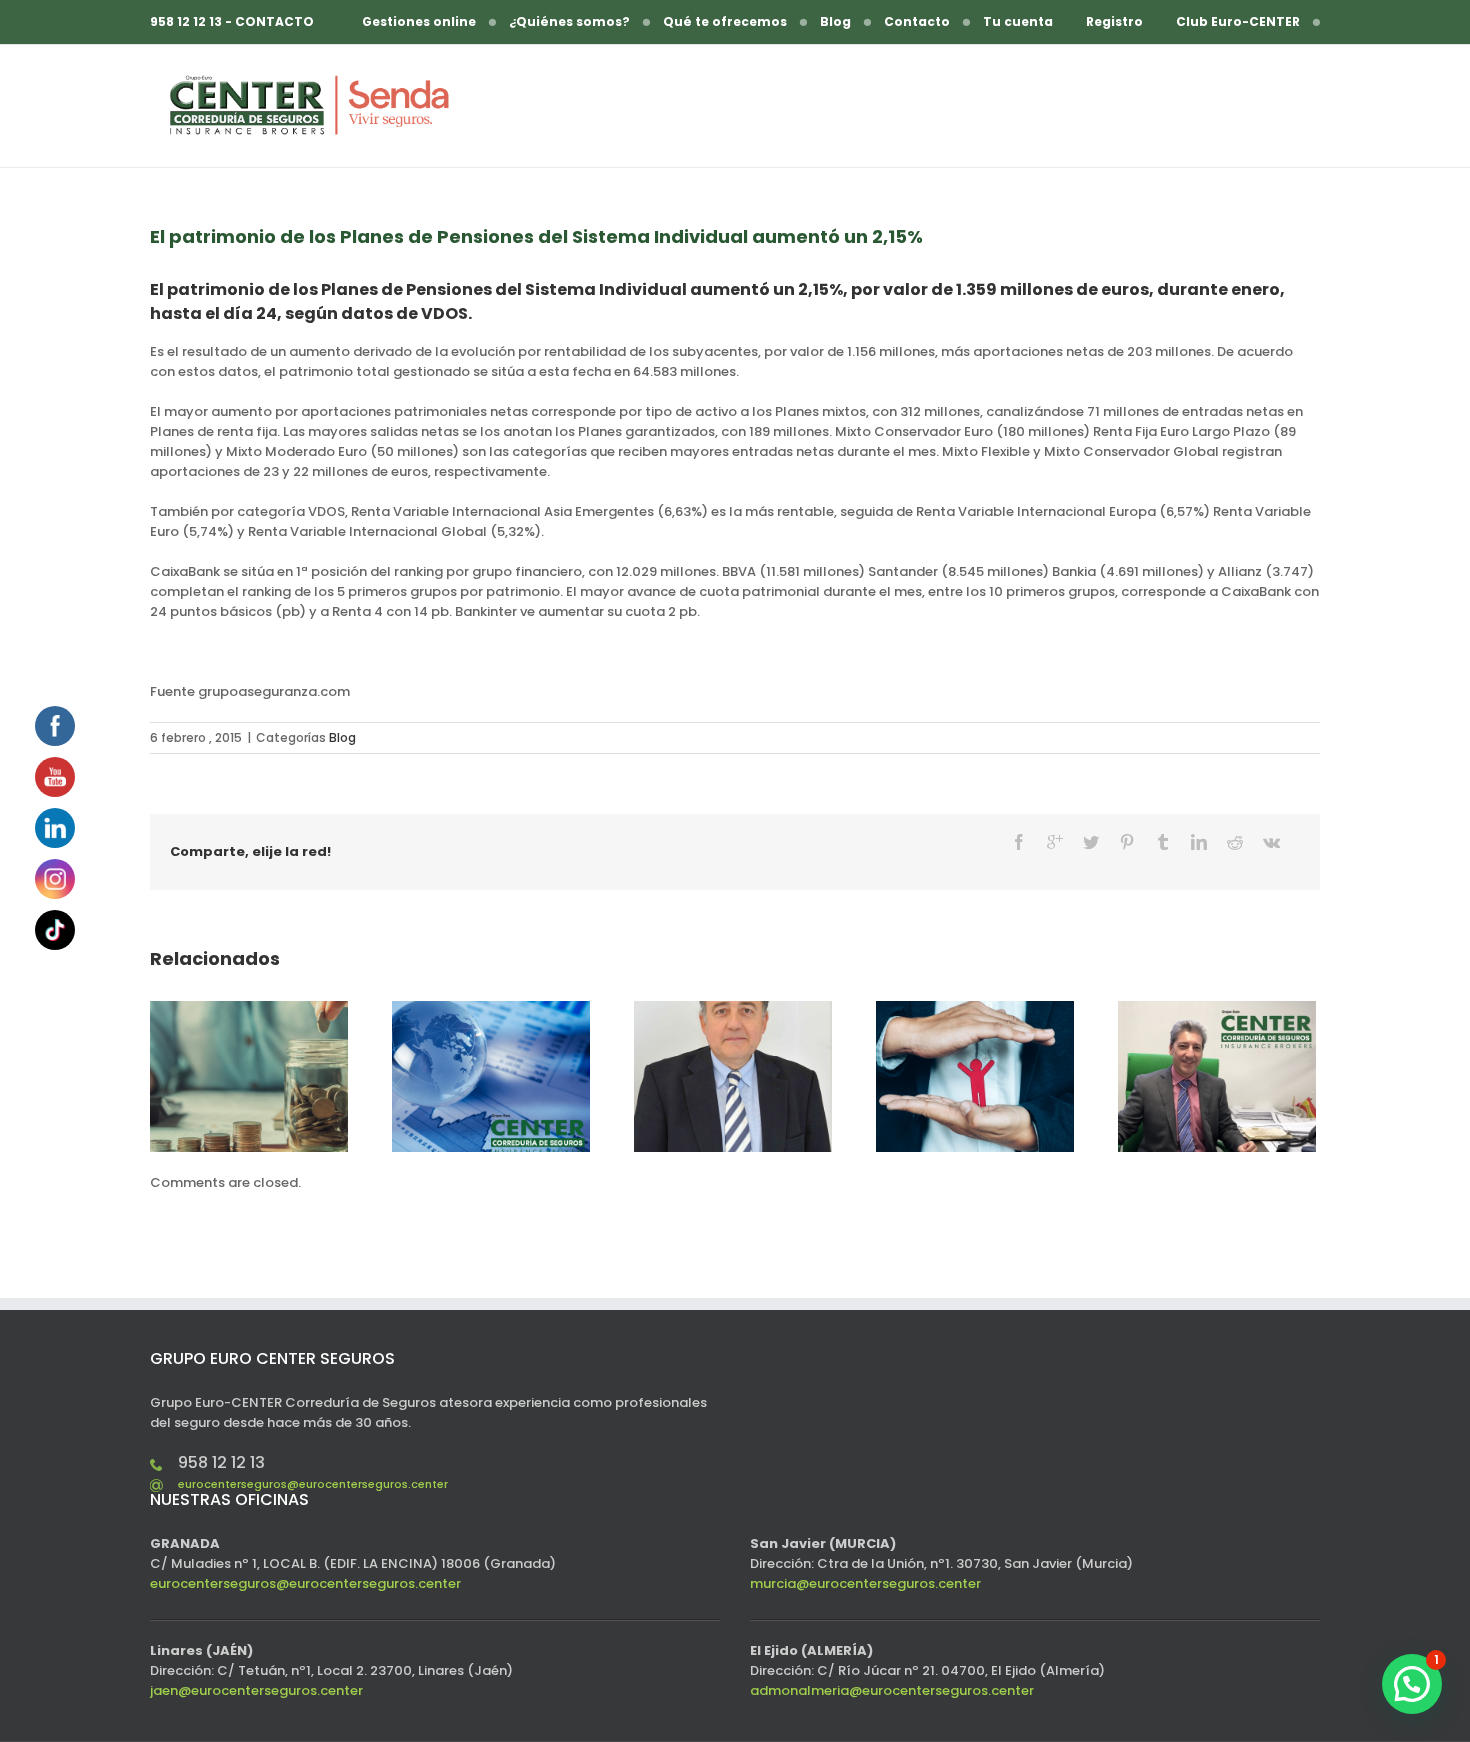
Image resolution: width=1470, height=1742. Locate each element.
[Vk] (1271, 842)
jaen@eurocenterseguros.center (256, 1690)
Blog (342, 737)
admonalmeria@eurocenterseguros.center (892, 1690)
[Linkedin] (1199, 842)
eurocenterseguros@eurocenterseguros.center (313, 1484)
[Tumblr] (1163, 842)
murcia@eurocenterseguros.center (865, 1583)
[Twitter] (1091, 842)
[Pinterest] (1127, 842)
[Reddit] (1235, 842)
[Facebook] (1019, 842)
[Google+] (1055, 842)
